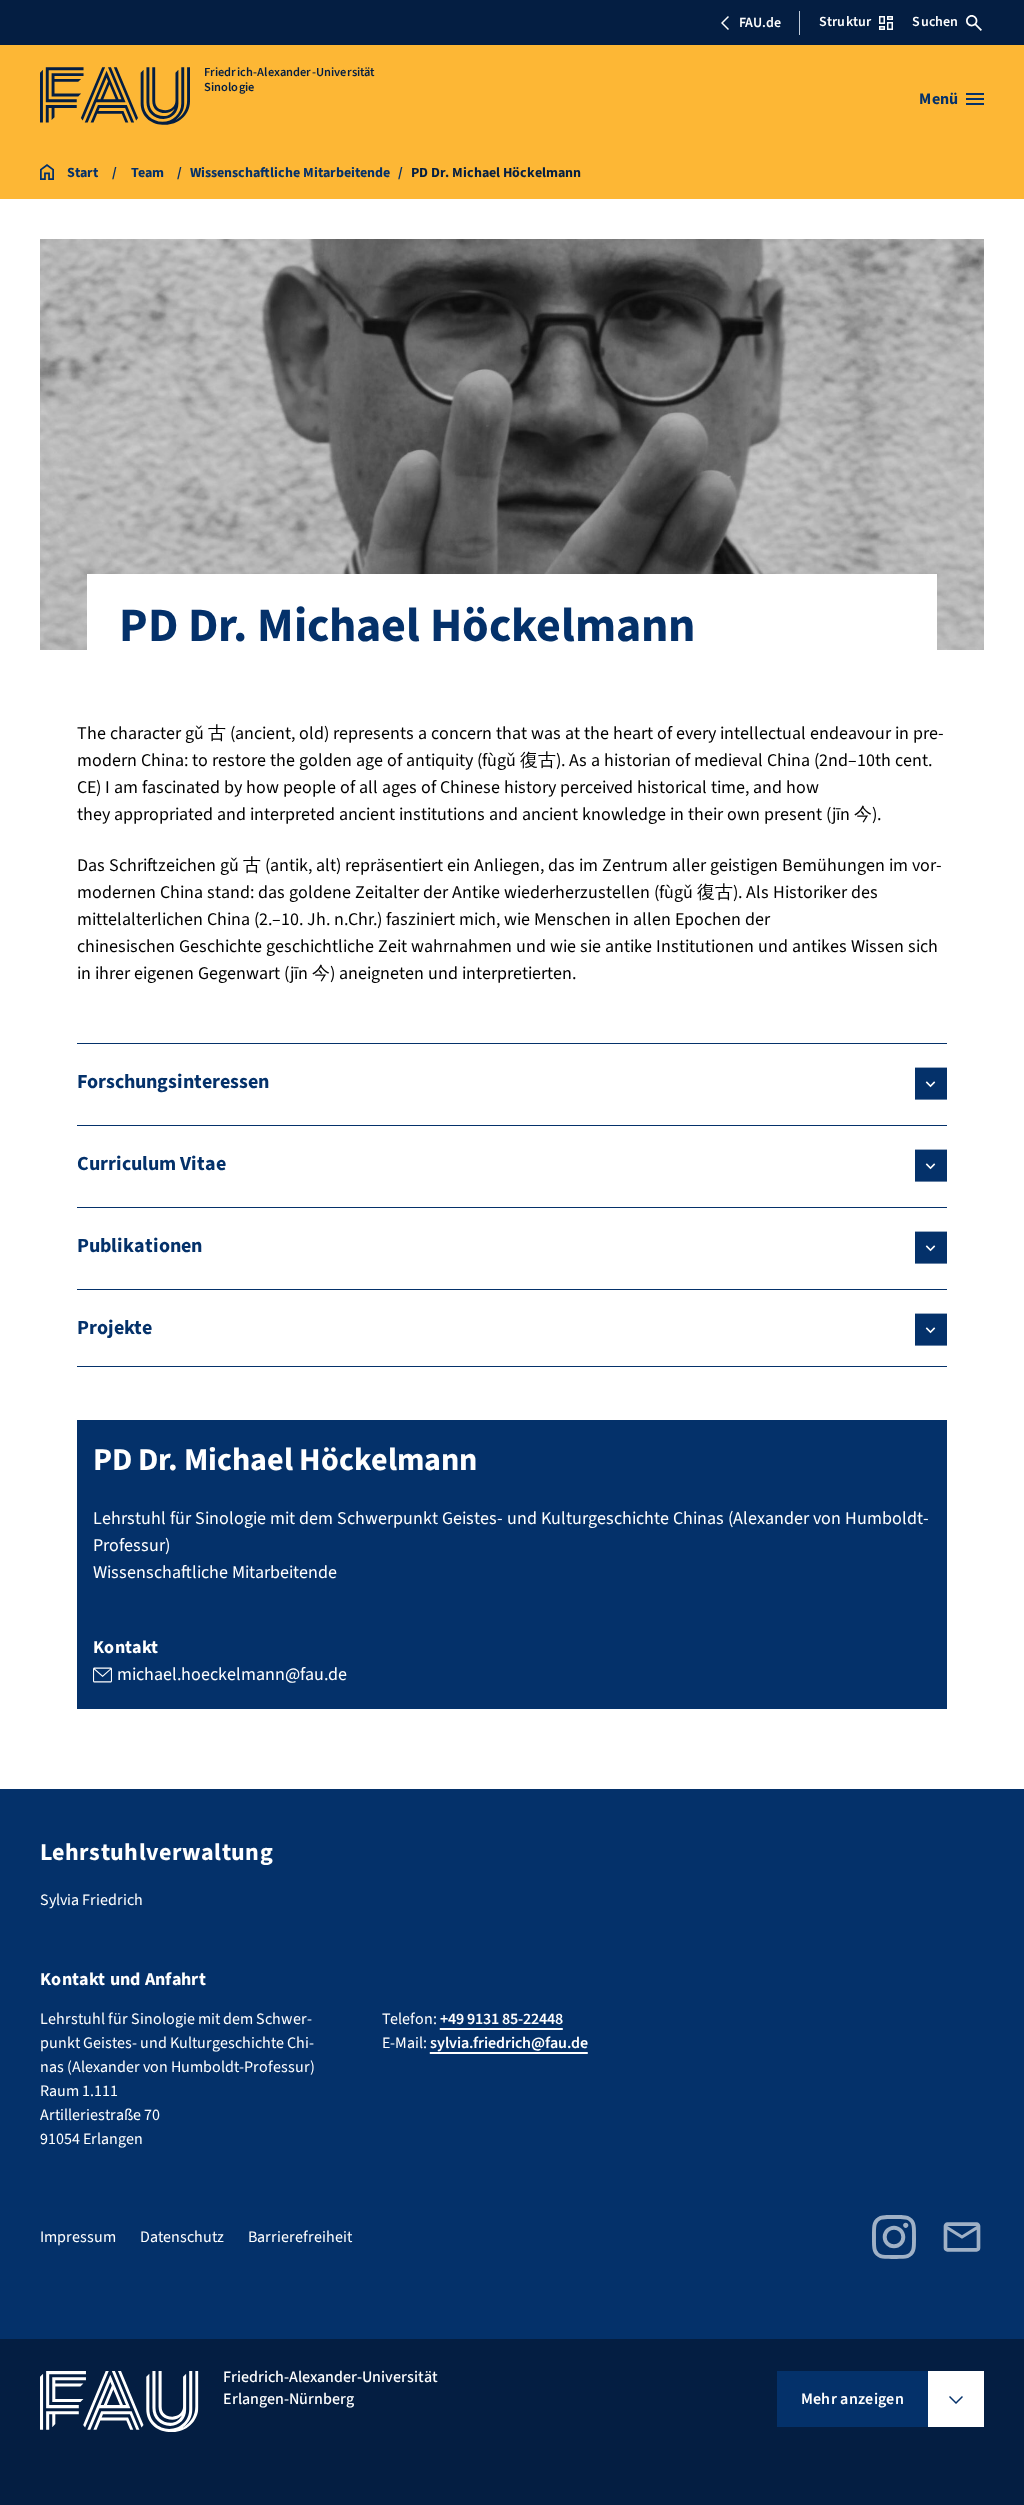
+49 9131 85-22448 (501, 2019)
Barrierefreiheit (300, 2237)
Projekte (114, 1328)
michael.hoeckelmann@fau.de (232, 1674)
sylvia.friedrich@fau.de (509, 2043)
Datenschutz (182, 2237)
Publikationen (139, 1246)
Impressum (78, 2237)
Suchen (935, 22)
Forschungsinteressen (173, 1082)
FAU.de (760, 23)
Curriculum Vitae (151, 1164)
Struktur (845, 22)
